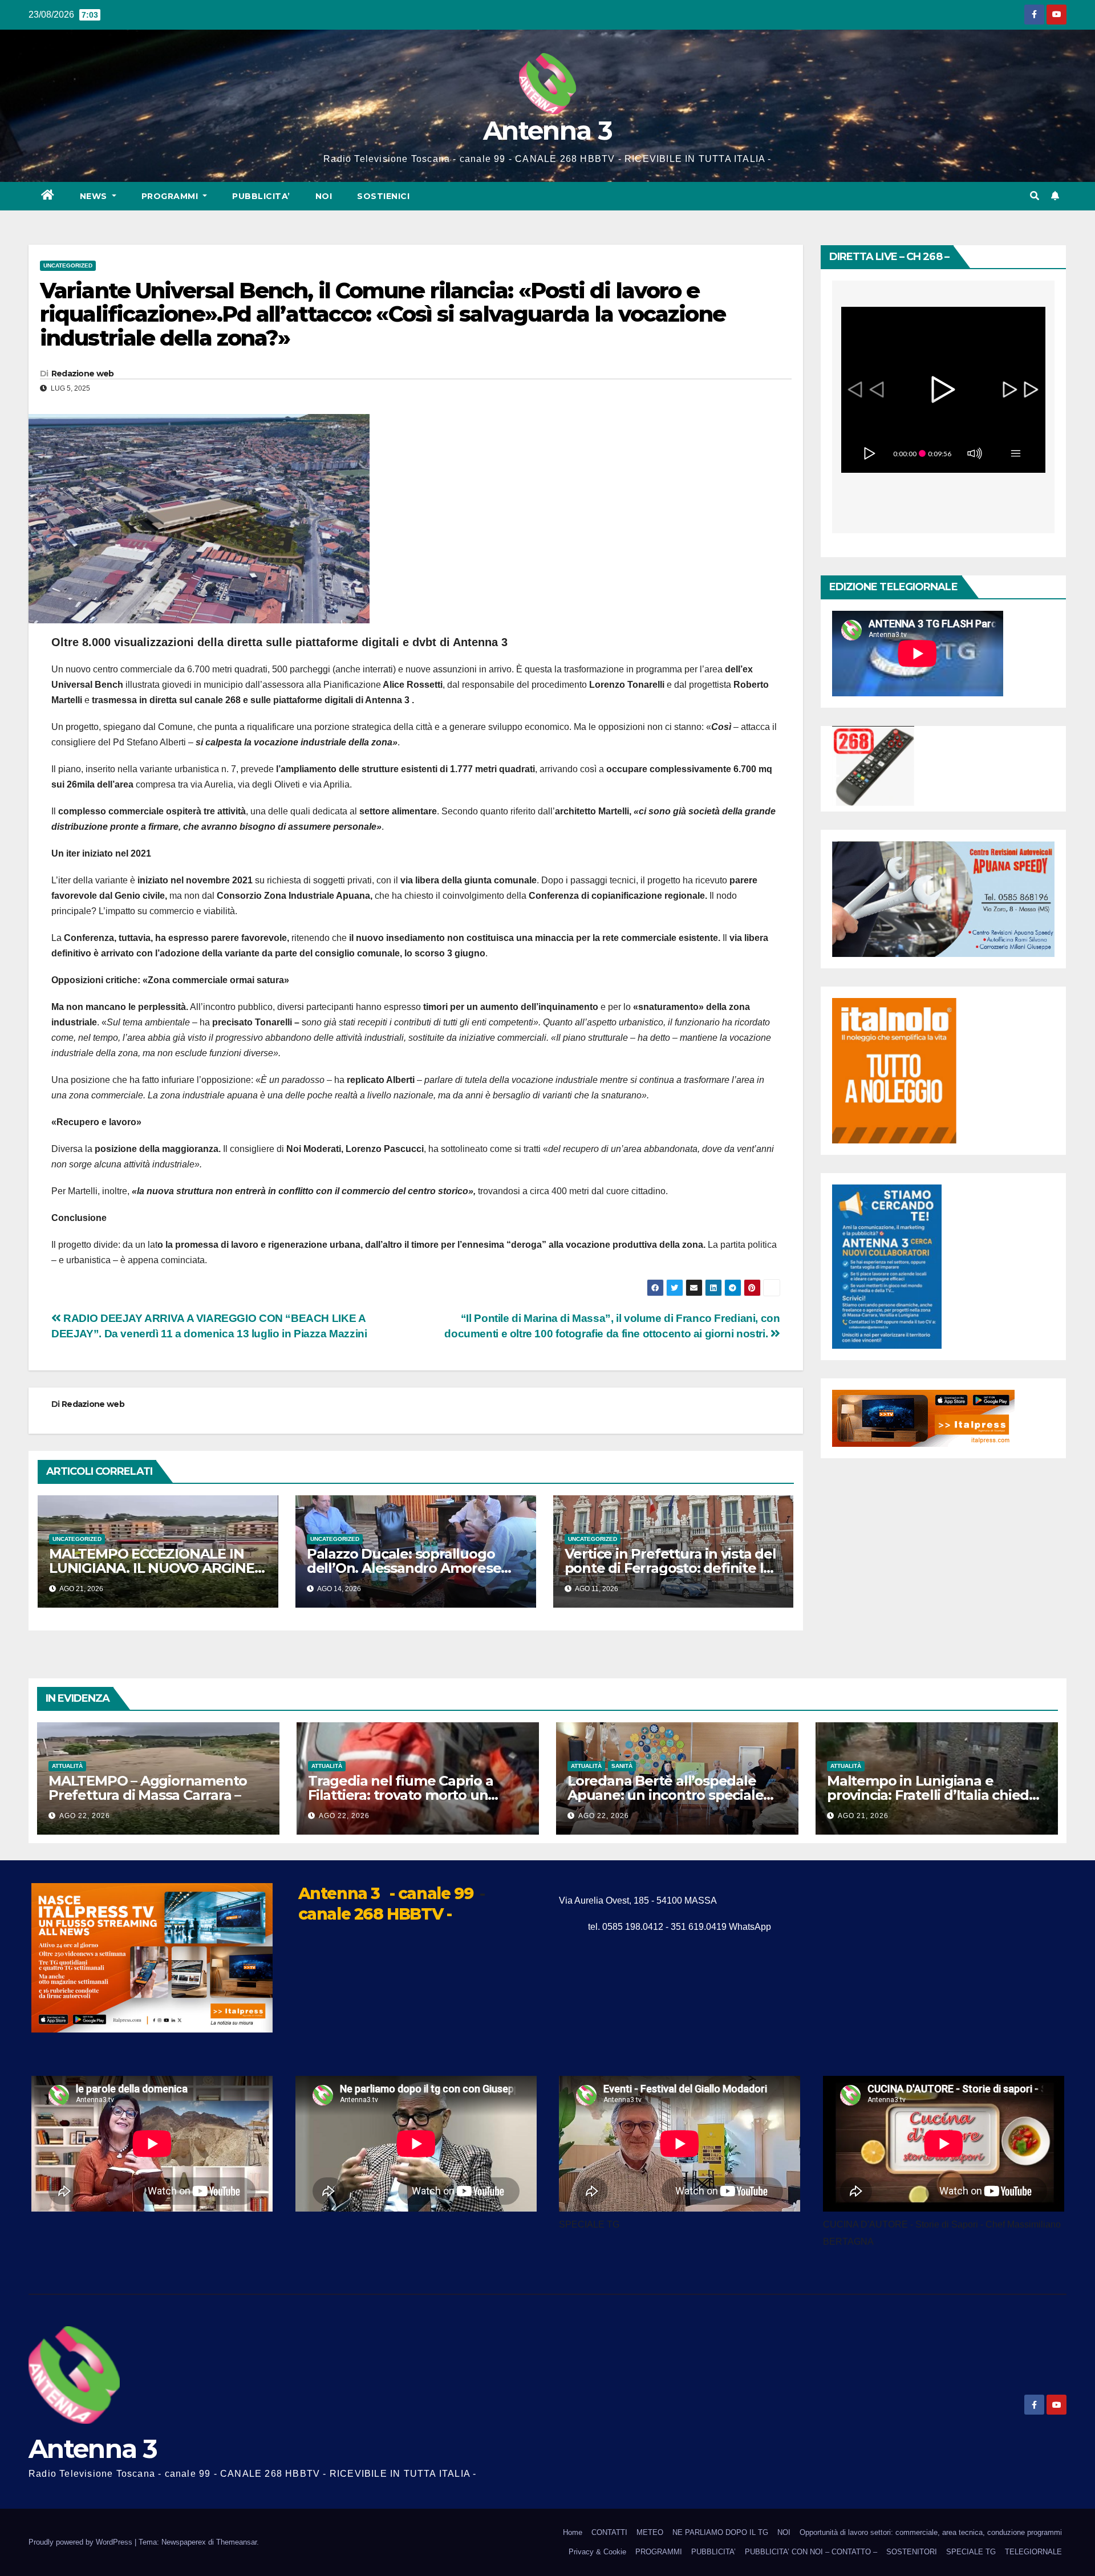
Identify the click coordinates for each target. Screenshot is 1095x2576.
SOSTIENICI (383, 196)
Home (573, 2532)
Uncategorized (68, 265)
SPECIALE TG (971, 2552)
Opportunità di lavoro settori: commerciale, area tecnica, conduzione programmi (931, 2532)
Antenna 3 (547, 130)
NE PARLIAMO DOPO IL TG (720, 2532)
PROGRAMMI (659, 2552)
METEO (650, 2532)
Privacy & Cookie (597, 2552)
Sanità (622, 1766)
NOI (324, 196)
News (95, 196)
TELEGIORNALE (1033, 2552)
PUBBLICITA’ (261, 196)
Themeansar (236, 2542)
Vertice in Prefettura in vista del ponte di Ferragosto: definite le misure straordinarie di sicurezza (673, 1568)
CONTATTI (609, 2532)
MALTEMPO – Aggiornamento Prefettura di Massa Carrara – (148, 1788)
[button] (1035, 196)
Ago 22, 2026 (85, 1816)
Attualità (67, 1766)
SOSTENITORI (912, 2552)
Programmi (171, 196)
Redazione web (83, 374)
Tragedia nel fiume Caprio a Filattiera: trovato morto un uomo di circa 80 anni (401, 1795)
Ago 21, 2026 (863, 1816)
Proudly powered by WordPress (82, 2542)
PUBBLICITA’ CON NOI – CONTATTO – (811, 2552)
